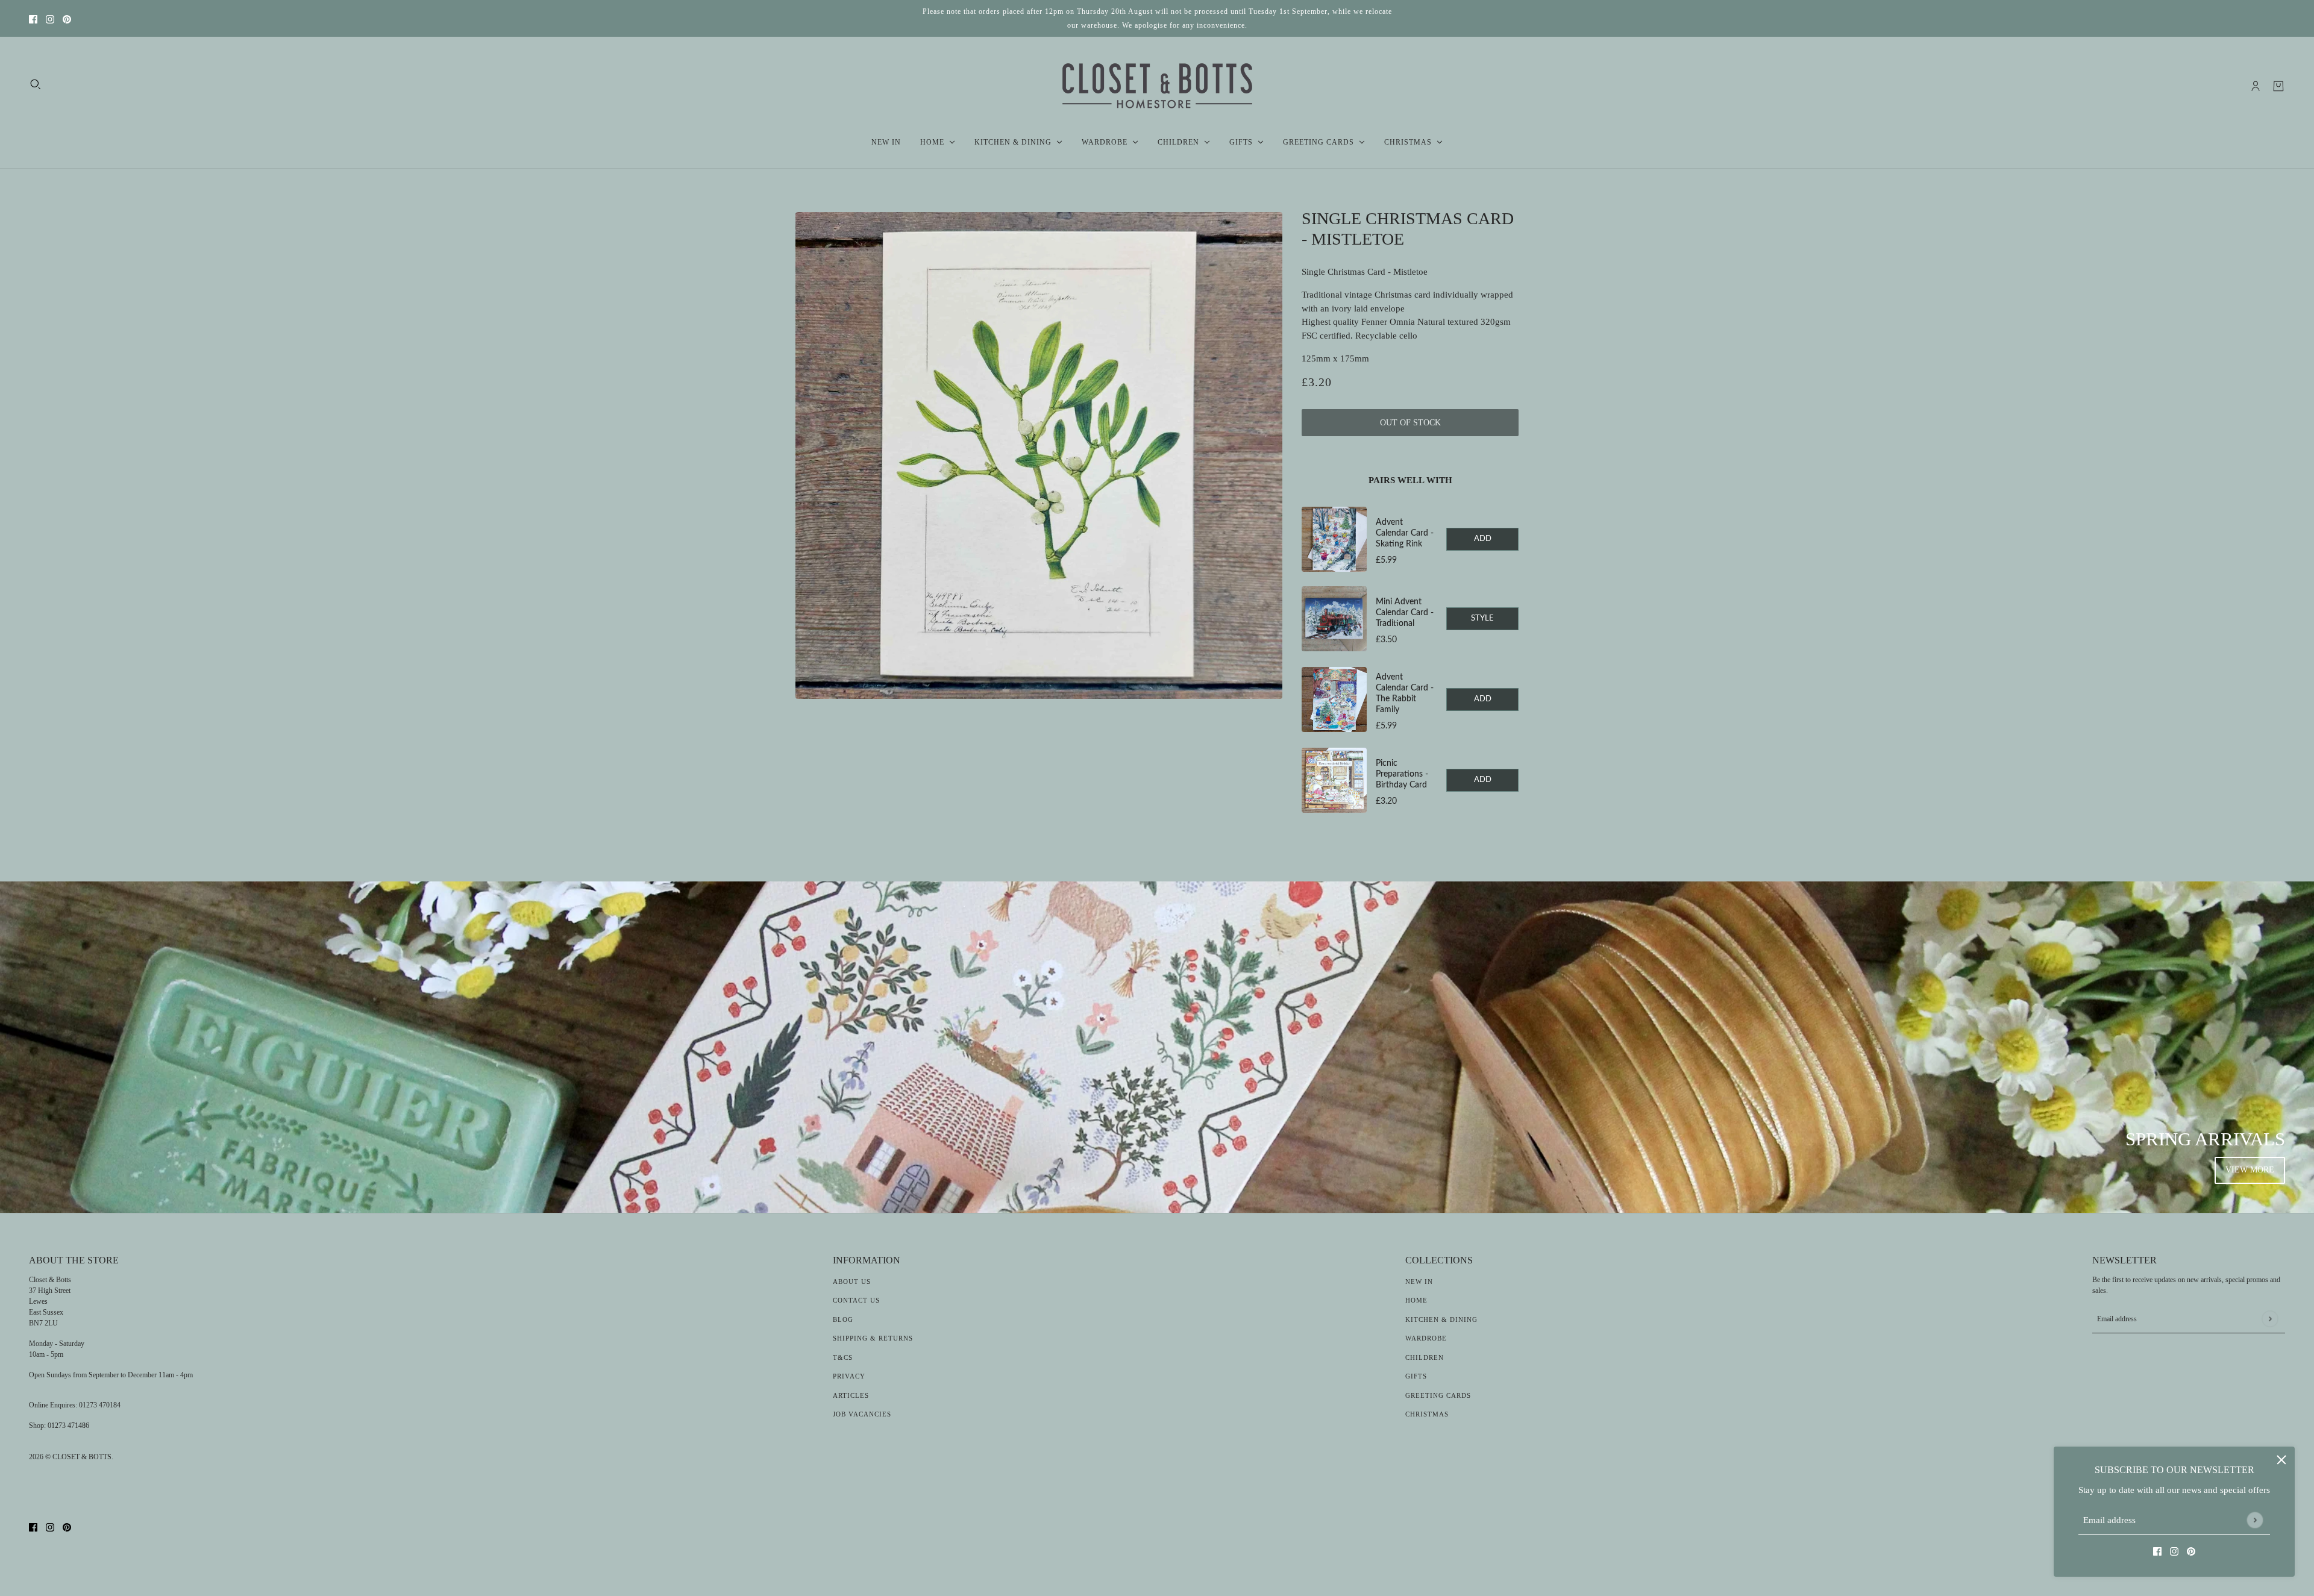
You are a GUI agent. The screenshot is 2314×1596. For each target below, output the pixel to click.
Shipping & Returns (873, 1338)
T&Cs (843, 1357)
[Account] (2256, 86)
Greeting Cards (1438, 1395)
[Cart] (2278, 86)
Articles (851, 1395)
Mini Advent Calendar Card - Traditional (1405, 613)
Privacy (849, 1376)
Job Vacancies (862, 1414)
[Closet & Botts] (1157, 86)
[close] (2281, 1460)
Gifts (1416, 1376)
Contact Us (856, 1300)
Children (1425, 1357)
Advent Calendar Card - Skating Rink (1405, 533)
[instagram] (50, 18)
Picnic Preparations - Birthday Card (1402, 774)
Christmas (1427, 1414)
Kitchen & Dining (1441, 1319)
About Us (852, 1281)
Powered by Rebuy (1410, 830)
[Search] (36, 84)
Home (1416, 1300)
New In (1419, 1281)
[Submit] (2255, 1520)
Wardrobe (1426, 1338)
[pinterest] (67, 18)
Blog (843, 1319)
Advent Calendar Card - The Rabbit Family (1405, 693)
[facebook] (33, 18)
